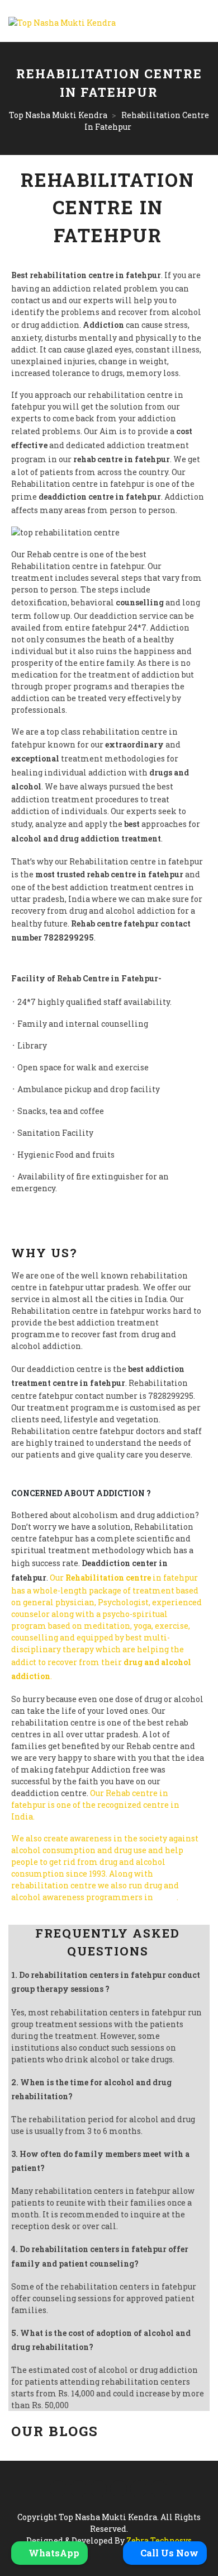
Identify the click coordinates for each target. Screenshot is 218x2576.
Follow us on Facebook (55, 1909)
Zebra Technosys (159, 2540)
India (166, 1897)
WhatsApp (53, 2553)
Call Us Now (168, 2553)
